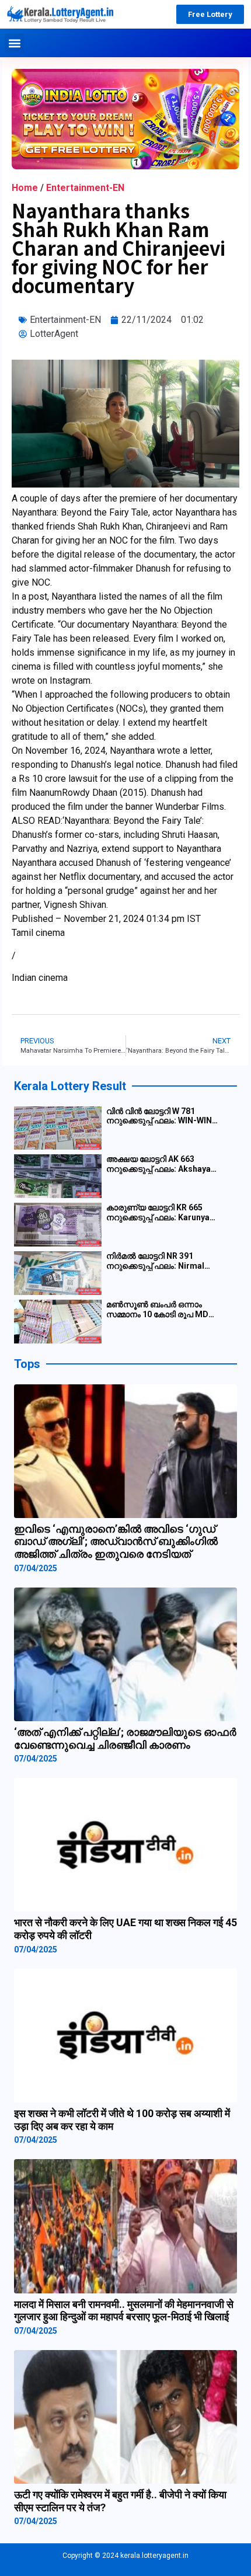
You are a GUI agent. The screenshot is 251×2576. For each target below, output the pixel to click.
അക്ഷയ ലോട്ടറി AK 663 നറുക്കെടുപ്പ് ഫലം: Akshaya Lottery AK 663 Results (158, 1164)
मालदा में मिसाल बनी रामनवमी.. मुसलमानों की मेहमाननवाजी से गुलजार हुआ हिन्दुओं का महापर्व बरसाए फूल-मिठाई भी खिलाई (124, 2311)
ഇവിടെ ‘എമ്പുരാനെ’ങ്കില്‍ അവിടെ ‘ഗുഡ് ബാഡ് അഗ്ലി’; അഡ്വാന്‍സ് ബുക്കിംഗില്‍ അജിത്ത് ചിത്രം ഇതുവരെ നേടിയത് (116, 1541)
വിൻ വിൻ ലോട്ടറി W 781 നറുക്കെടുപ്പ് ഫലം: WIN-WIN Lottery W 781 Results (159, 1116)
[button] (14, 43)
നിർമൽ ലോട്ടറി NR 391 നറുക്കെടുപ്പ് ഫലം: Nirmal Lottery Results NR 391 (155, 1261)
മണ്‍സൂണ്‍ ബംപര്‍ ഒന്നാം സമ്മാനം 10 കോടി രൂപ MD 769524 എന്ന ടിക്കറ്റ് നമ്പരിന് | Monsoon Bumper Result (162, 1310)
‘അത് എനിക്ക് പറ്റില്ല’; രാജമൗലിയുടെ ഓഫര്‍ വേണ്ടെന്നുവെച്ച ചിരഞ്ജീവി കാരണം (125, 1738)
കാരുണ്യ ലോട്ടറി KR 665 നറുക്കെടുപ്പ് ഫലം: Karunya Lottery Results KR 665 (158, 1213)
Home (25, 188)
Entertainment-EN (85, 188)
